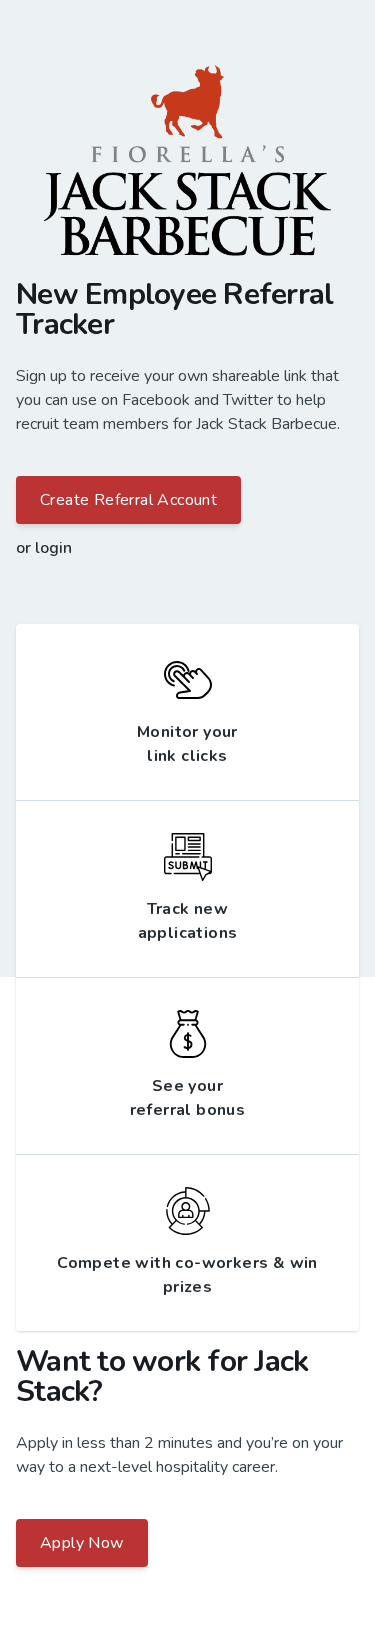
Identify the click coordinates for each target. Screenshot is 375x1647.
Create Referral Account (128, 500)
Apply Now (82, 1543)
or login (44, 548)
